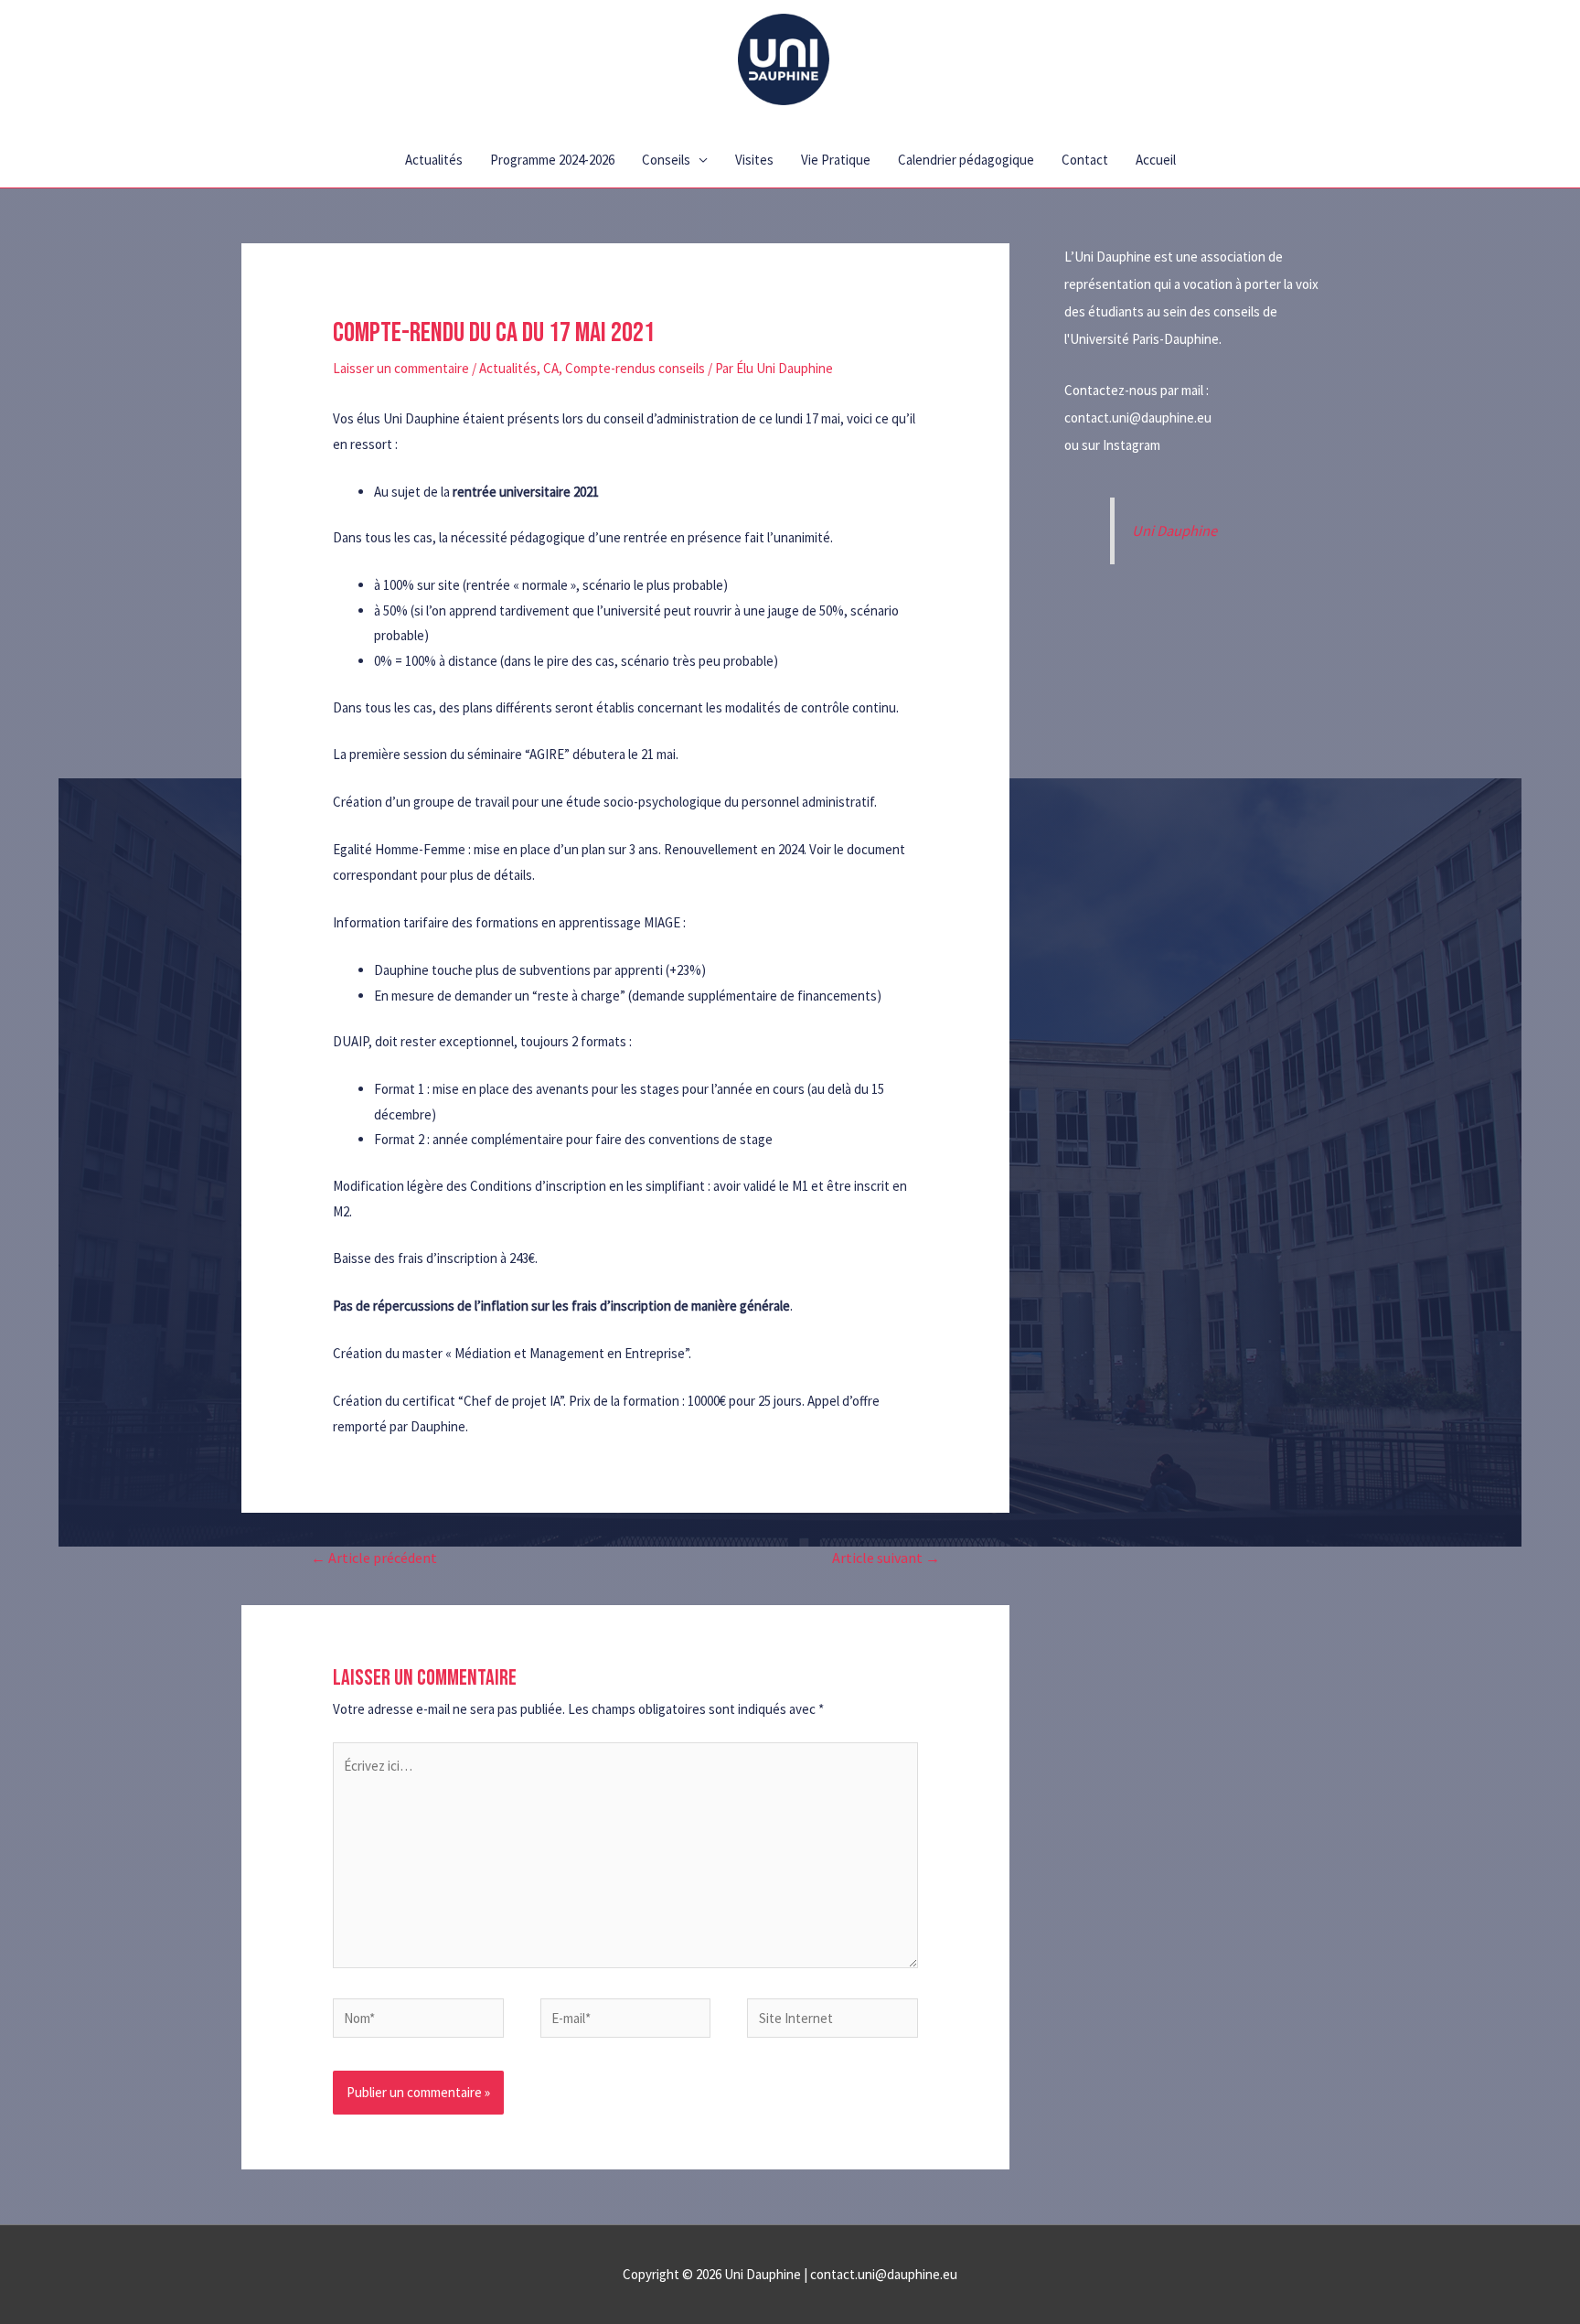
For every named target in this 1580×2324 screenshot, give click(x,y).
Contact (1085, 160)
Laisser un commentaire (401, 368)
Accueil (1156, 160)
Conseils (666, 160)
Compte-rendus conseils (635, 368)
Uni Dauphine (1174, 531)
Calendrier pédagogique (966, 160)
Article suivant (886, 1558)
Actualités (434, 160)
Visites (754, 160)
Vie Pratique (836, 160)
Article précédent (374, 1558)
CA (551, 368)
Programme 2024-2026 (552, 160)
